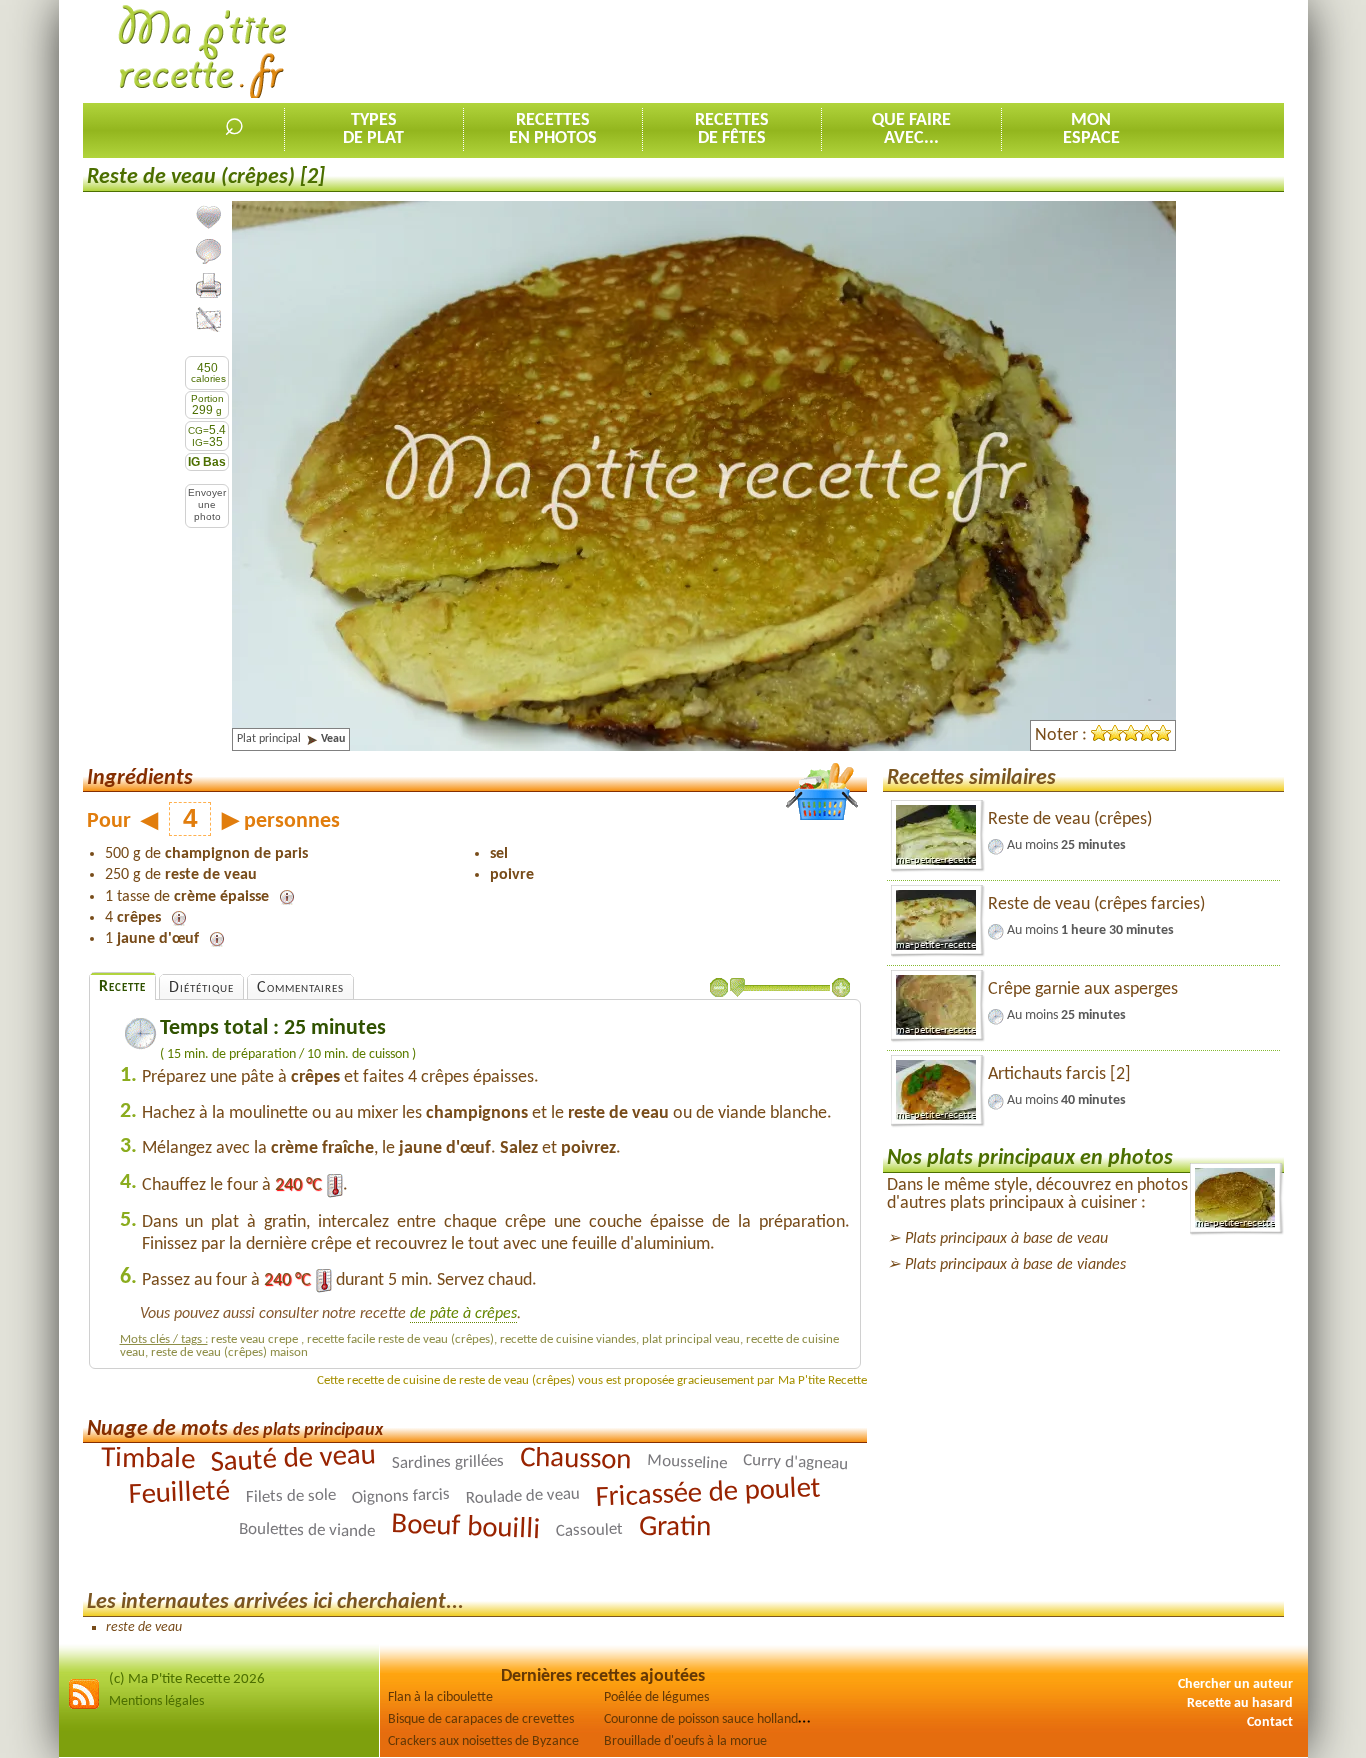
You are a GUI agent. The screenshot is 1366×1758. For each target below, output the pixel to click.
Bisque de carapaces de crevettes (481, 1719)
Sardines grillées (448, 1462)
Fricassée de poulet (708, 1493)
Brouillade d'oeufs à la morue (685, 1741)
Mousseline (687, 1462)
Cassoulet (589, 1530)
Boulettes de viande (307, 1530)
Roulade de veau (522, 1497)
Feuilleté (179, 1493)
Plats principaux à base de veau (1006, 1239)
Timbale (148, 1459)
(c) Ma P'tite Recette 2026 (187, 1679)
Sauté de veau (294, 1459)
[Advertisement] (920, 51)
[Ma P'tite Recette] (202, 52)
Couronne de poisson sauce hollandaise (712, 1719)
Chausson (576, 1460)
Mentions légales (156, 1701)
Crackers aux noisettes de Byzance (483, 1741)
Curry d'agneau (796, 1462)
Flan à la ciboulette (440, 1697)
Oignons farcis (400, 1496)
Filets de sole (291, 1496)
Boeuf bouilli (465, 1527)
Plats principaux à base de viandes (1015, 1265)
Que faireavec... (911, 129)
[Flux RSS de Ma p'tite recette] (84, 1706)
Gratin (675, 1528)
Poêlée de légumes (656, 1697)
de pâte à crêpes (463, 1314)
